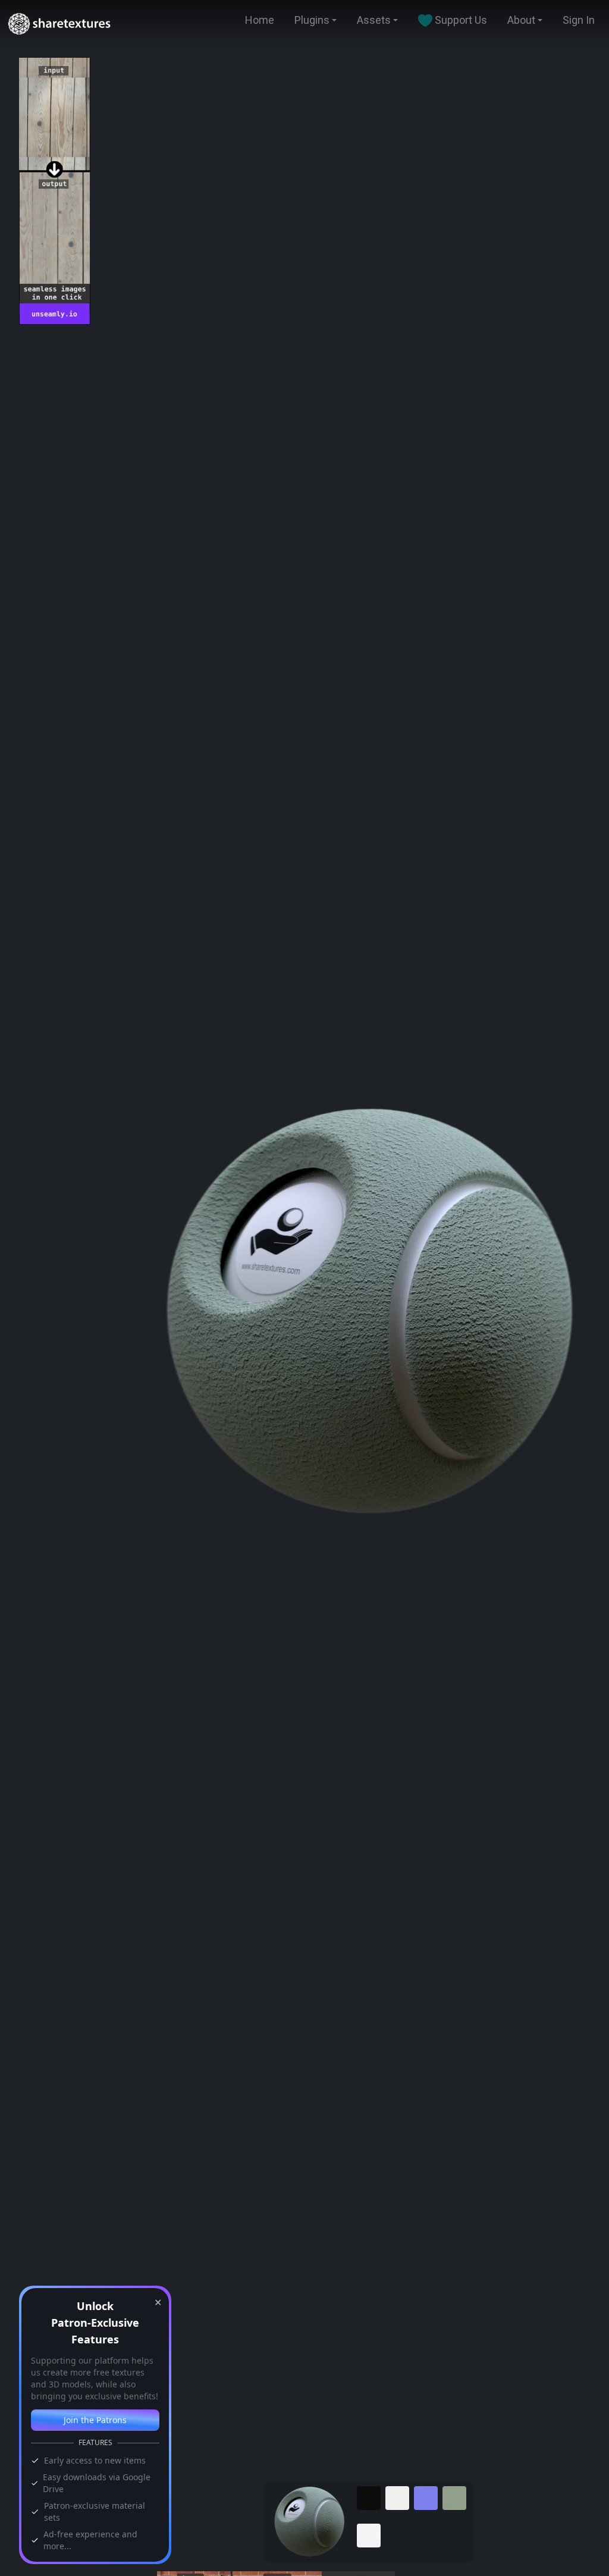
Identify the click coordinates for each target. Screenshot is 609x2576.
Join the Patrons (95, 2420)
